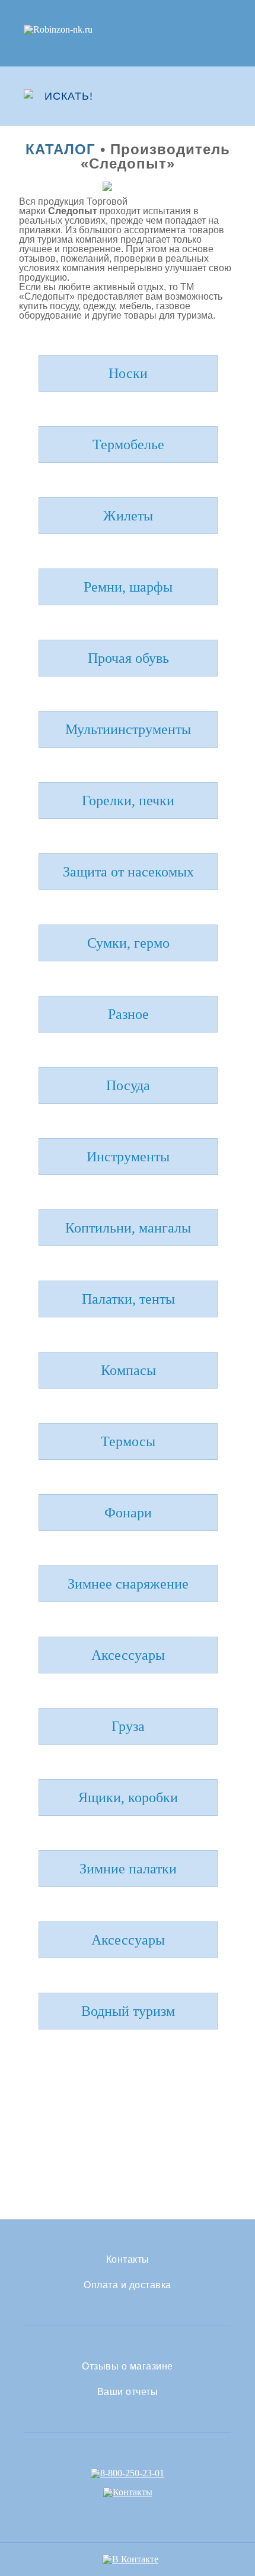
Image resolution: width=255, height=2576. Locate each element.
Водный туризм (128, 2011)
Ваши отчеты (128, 2392)
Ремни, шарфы (128, 587)
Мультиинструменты (128, 729)
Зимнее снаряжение (128, 1584)
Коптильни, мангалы (128, 1228)
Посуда (128, 1085)
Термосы (128, 1441)
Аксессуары (128, 1655)
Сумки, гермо (128, 943)
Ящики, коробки (128, 1797)
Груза (128, 1726)
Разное (128, 1014)
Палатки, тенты (128, 1299)
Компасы (128, 1370)
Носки (128, 373)
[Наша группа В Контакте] (130, 2559)
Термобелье (128, 444)
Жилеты (128, 516)
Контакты (128, 2260)
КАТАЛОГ (60, 149)
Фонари (128, 1513)
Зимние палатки (128, 1869)
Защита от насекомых (128, 872)
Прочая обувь (128, 658)
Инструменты (128, 1157)
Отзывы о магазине (128, 2367)
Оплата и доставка (128, 2285)
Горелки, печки (128, 801)
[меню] (224, 96)
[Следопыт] (128, 186)
